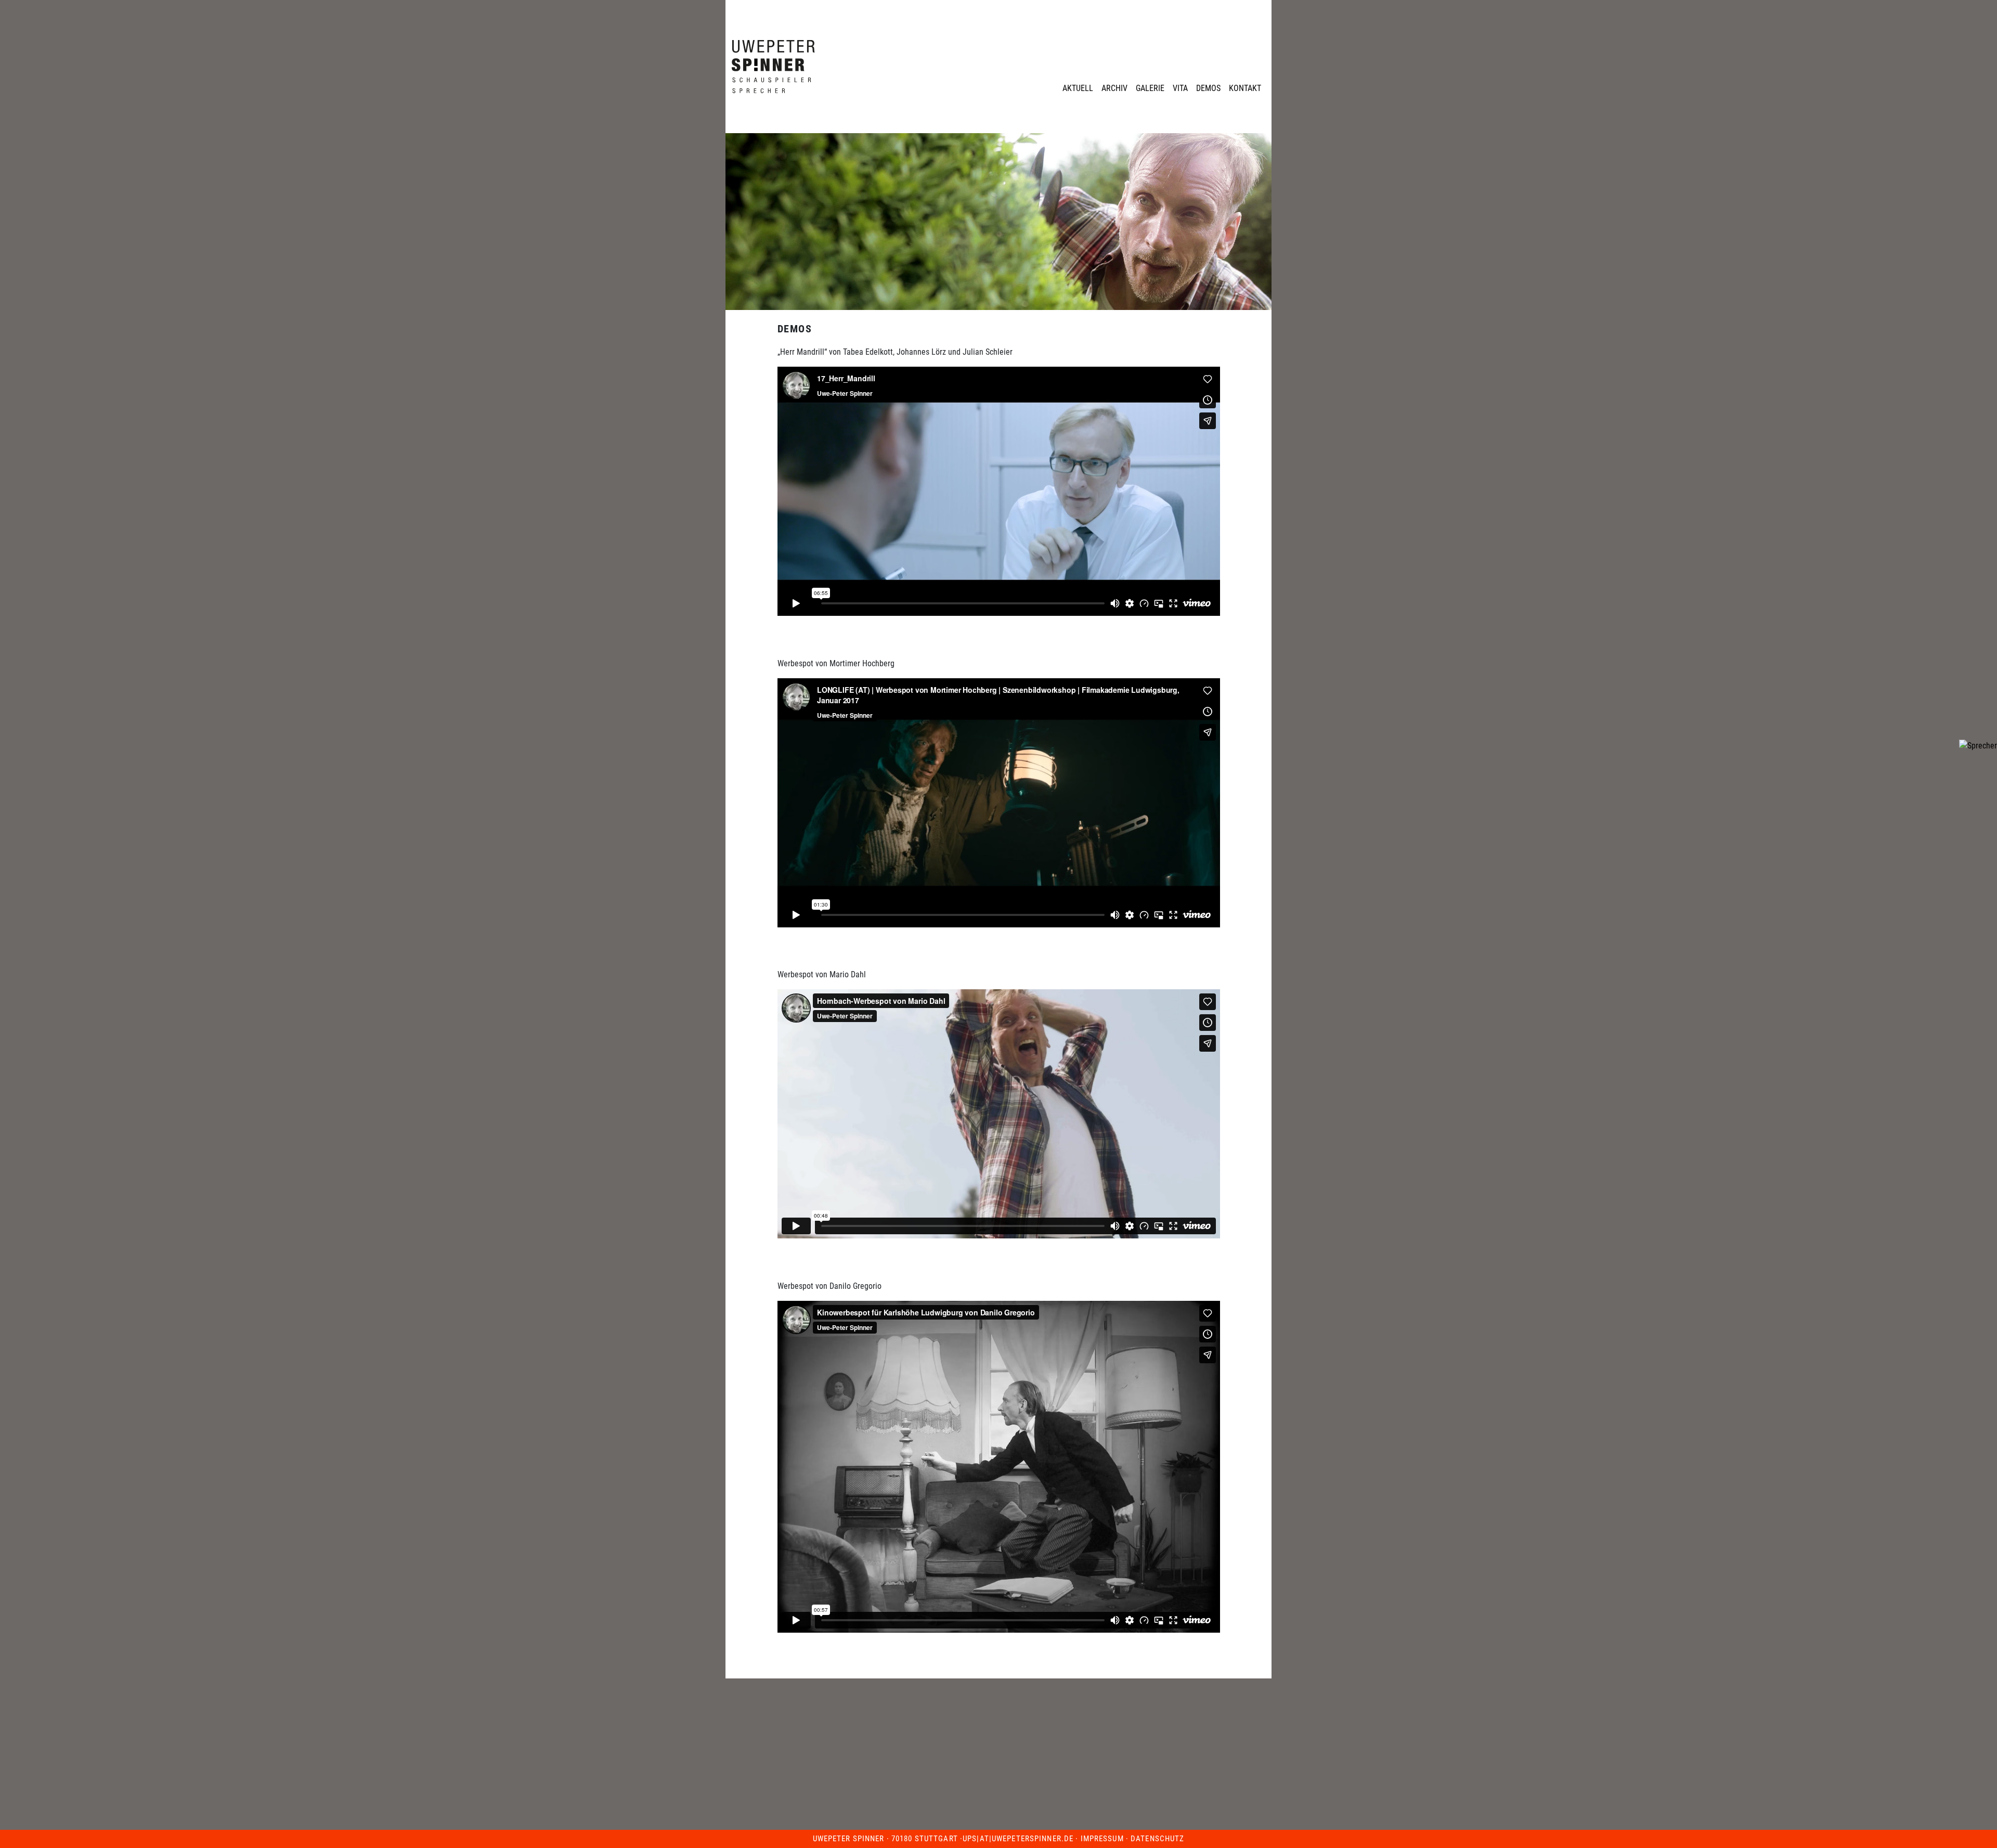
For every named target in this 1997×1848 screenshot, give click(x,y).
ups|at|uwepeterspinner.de (1018, 1839)
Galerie (1150, 88)
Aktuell (1078, 88)
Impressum (1102, 1839)
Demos (1208, 88)
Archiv (1114, 88)
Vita (1180, 88)
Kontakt (1245, 88)
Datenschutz (1157, 1839)
